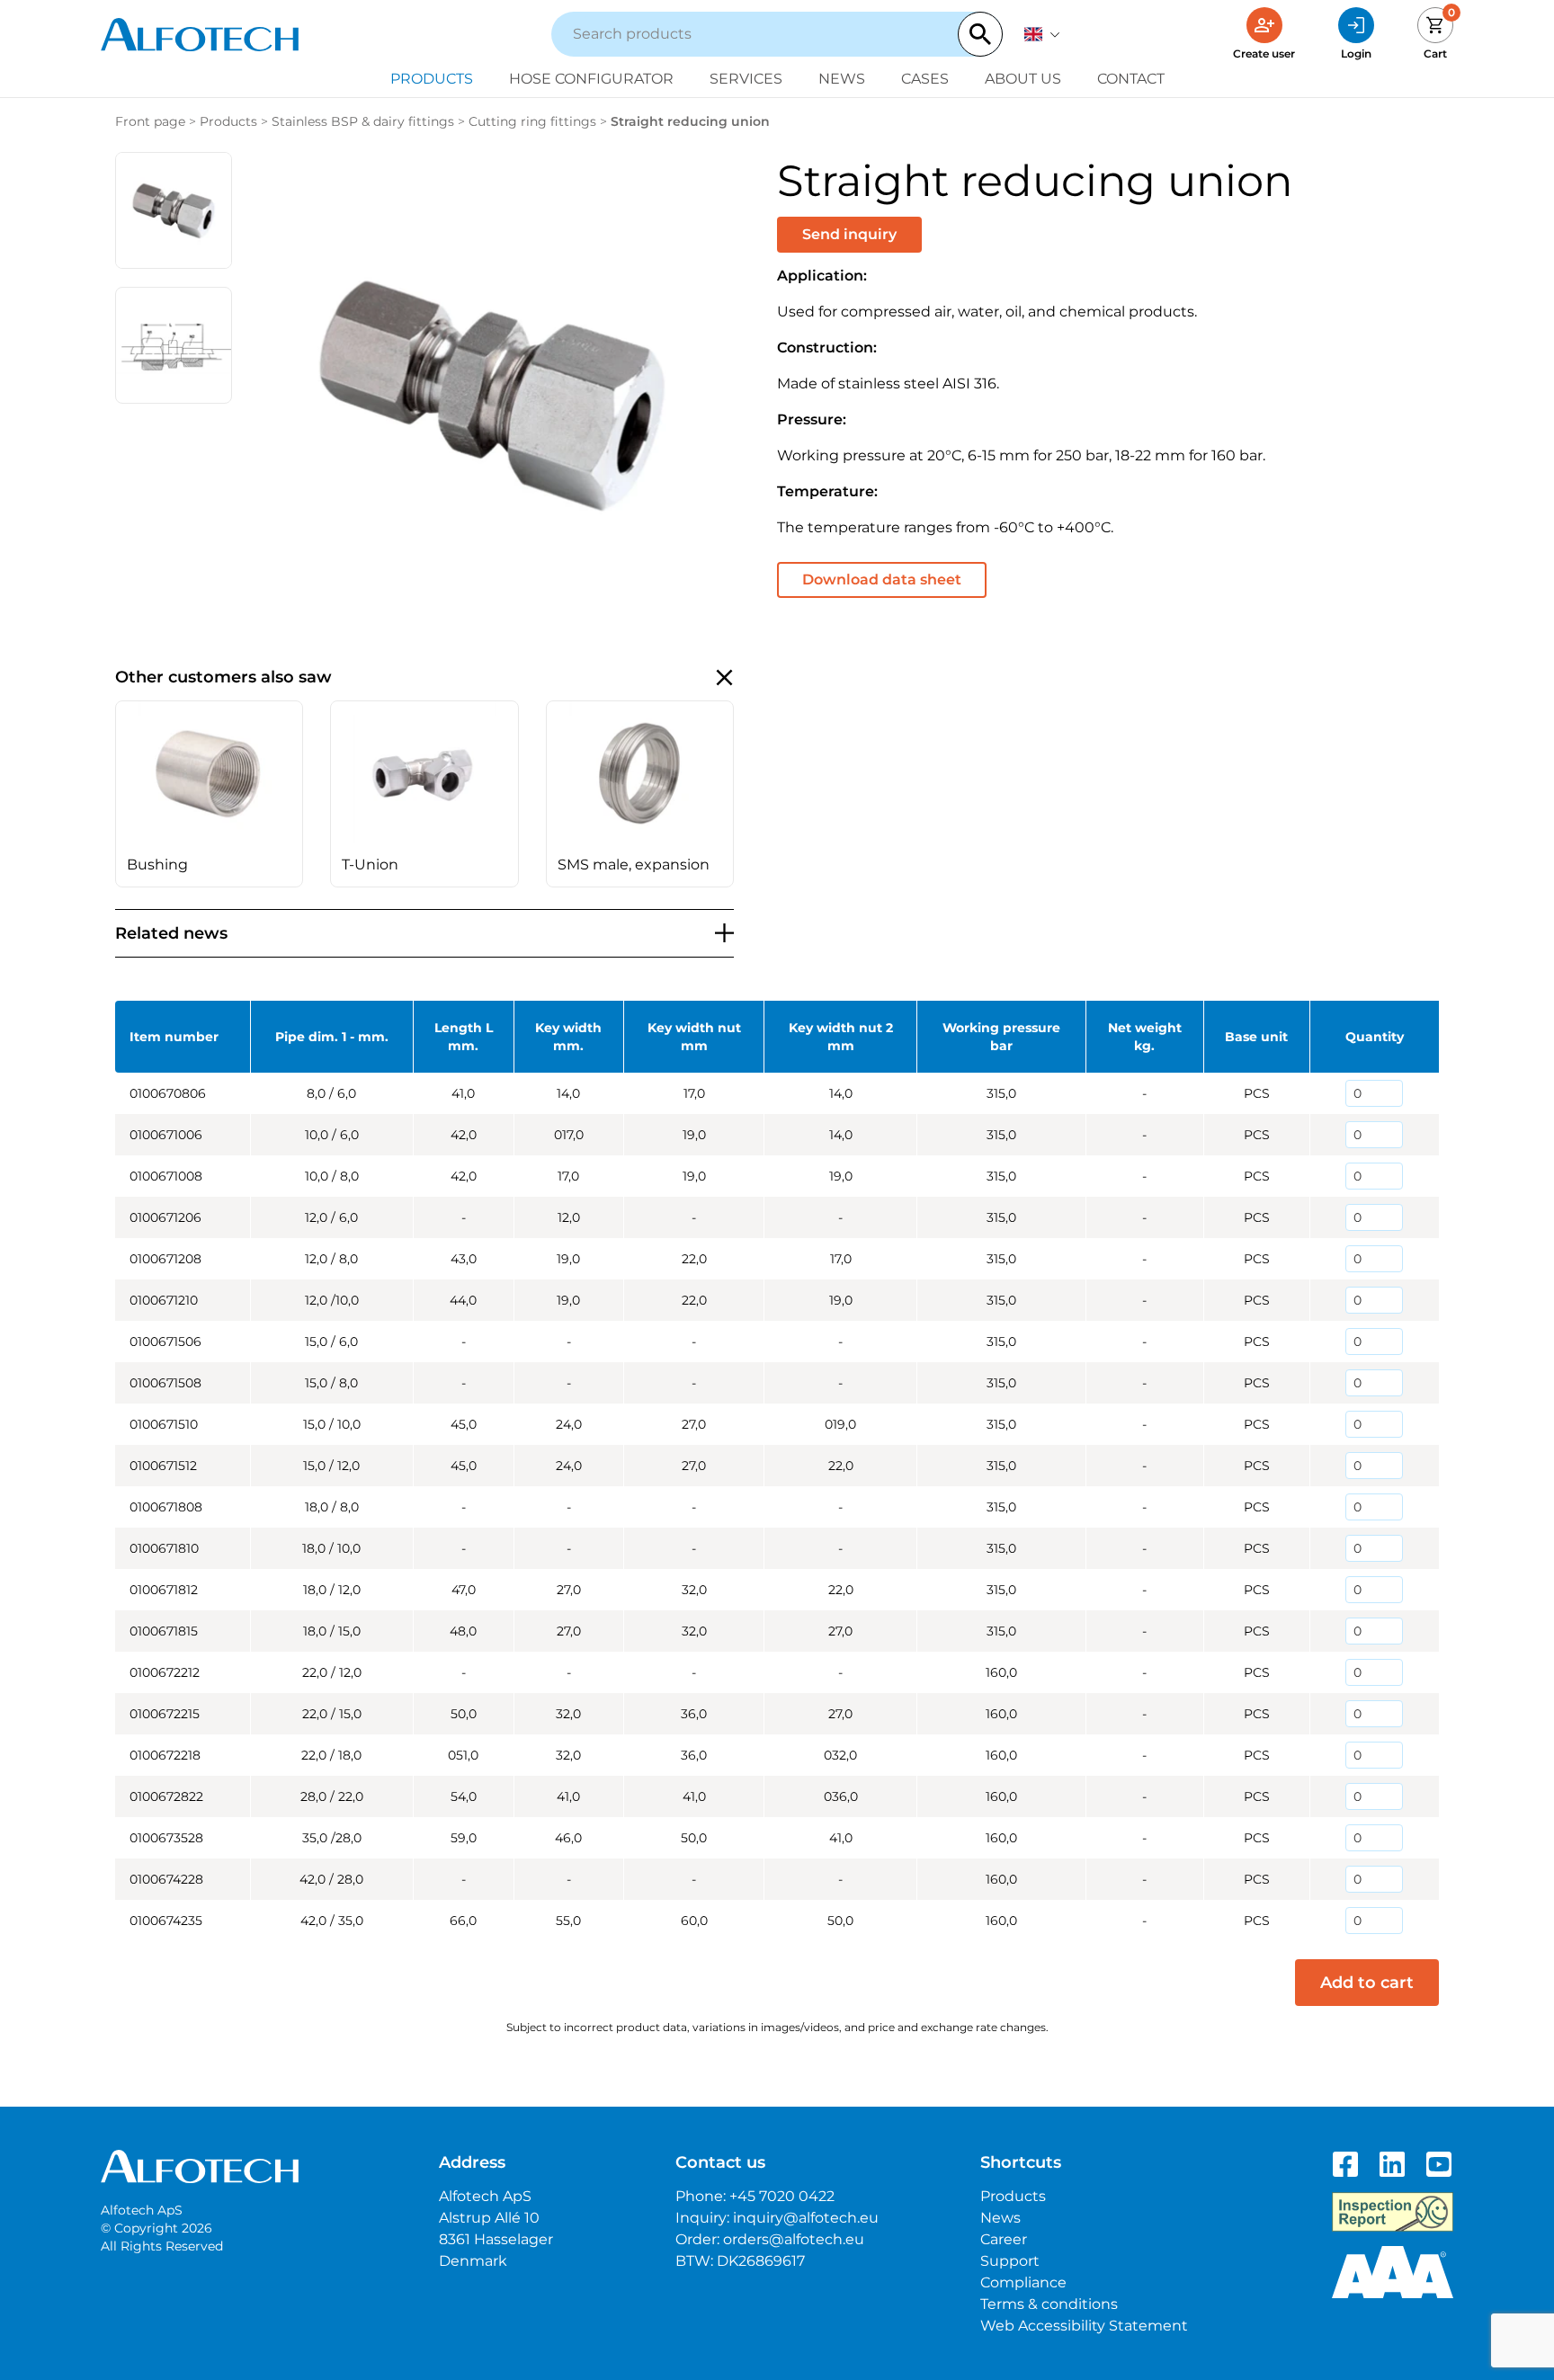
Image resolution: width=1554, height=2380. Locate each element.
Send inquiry (849, 234)
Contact (1131, 79)
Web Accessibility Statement (1084, 2326)
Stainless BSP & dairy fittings (363, 121)
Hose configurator (591, 79)
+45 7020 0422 (782, 2196)
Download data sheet (882, 579)
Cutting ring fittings (532, 121)
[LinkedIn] (1392, 2164)
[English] (1042, 34)
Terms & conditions (1049, 2304)
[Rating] (1393, 2272)
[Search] (980, 34)
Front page (150, 121)
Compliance (1023, 2282)
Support (1010, 2261)
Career (1004, 2239)
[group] (209, 794)
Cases (925, 79)
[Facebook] (1345, 2164)
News (842, 79)
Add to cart (1367, 1983)
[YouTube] (1439, 2164)
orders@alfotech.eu (794, 2239)
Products (432, 79)
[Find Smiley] (1393, 2212)
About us (1023, 79)
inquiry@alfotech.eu (806, 2218)
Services (746, 79)
